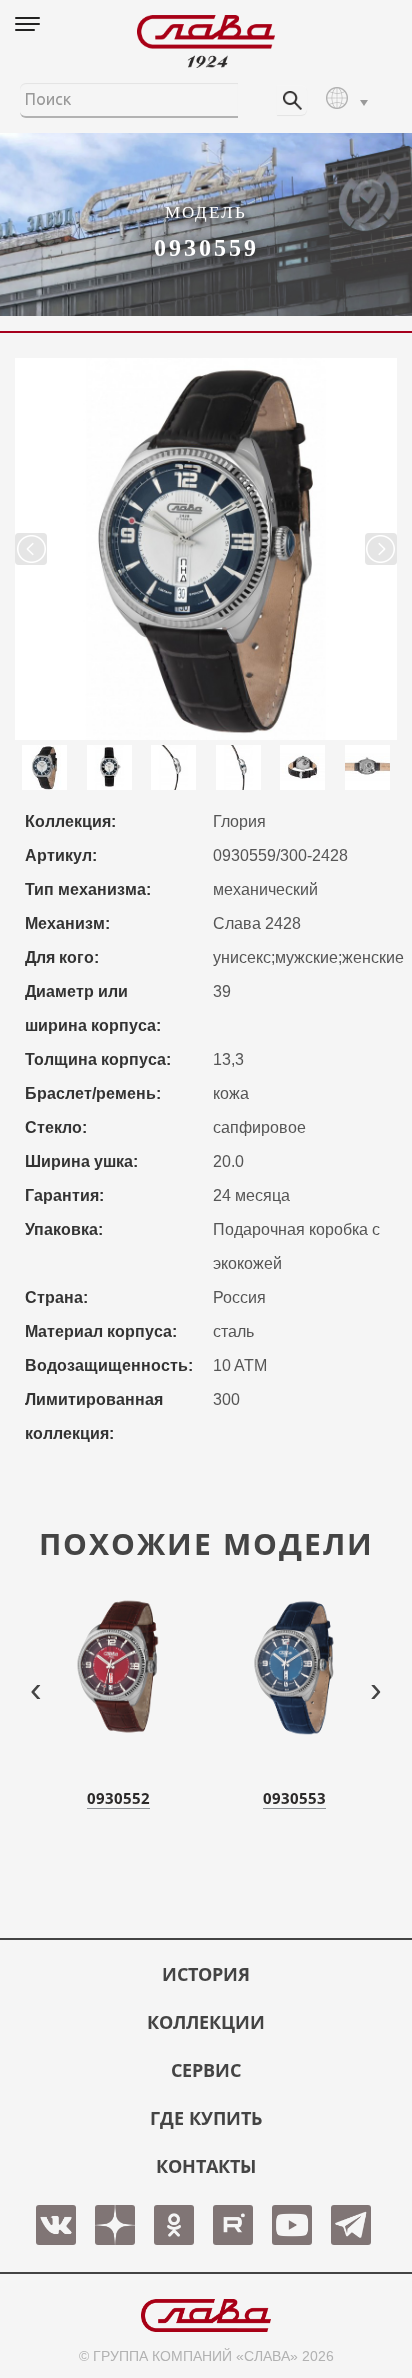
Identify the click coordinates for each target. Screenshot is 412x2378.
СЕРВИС (206, 2070)
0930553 (294, 1798)
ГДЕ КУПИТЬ (206, 2118)
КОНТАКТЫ (206, 2166)
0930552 (118, 1798)
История (206, 1974)
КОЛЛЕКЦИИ (206, 2022)
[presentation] (36, 1688)
